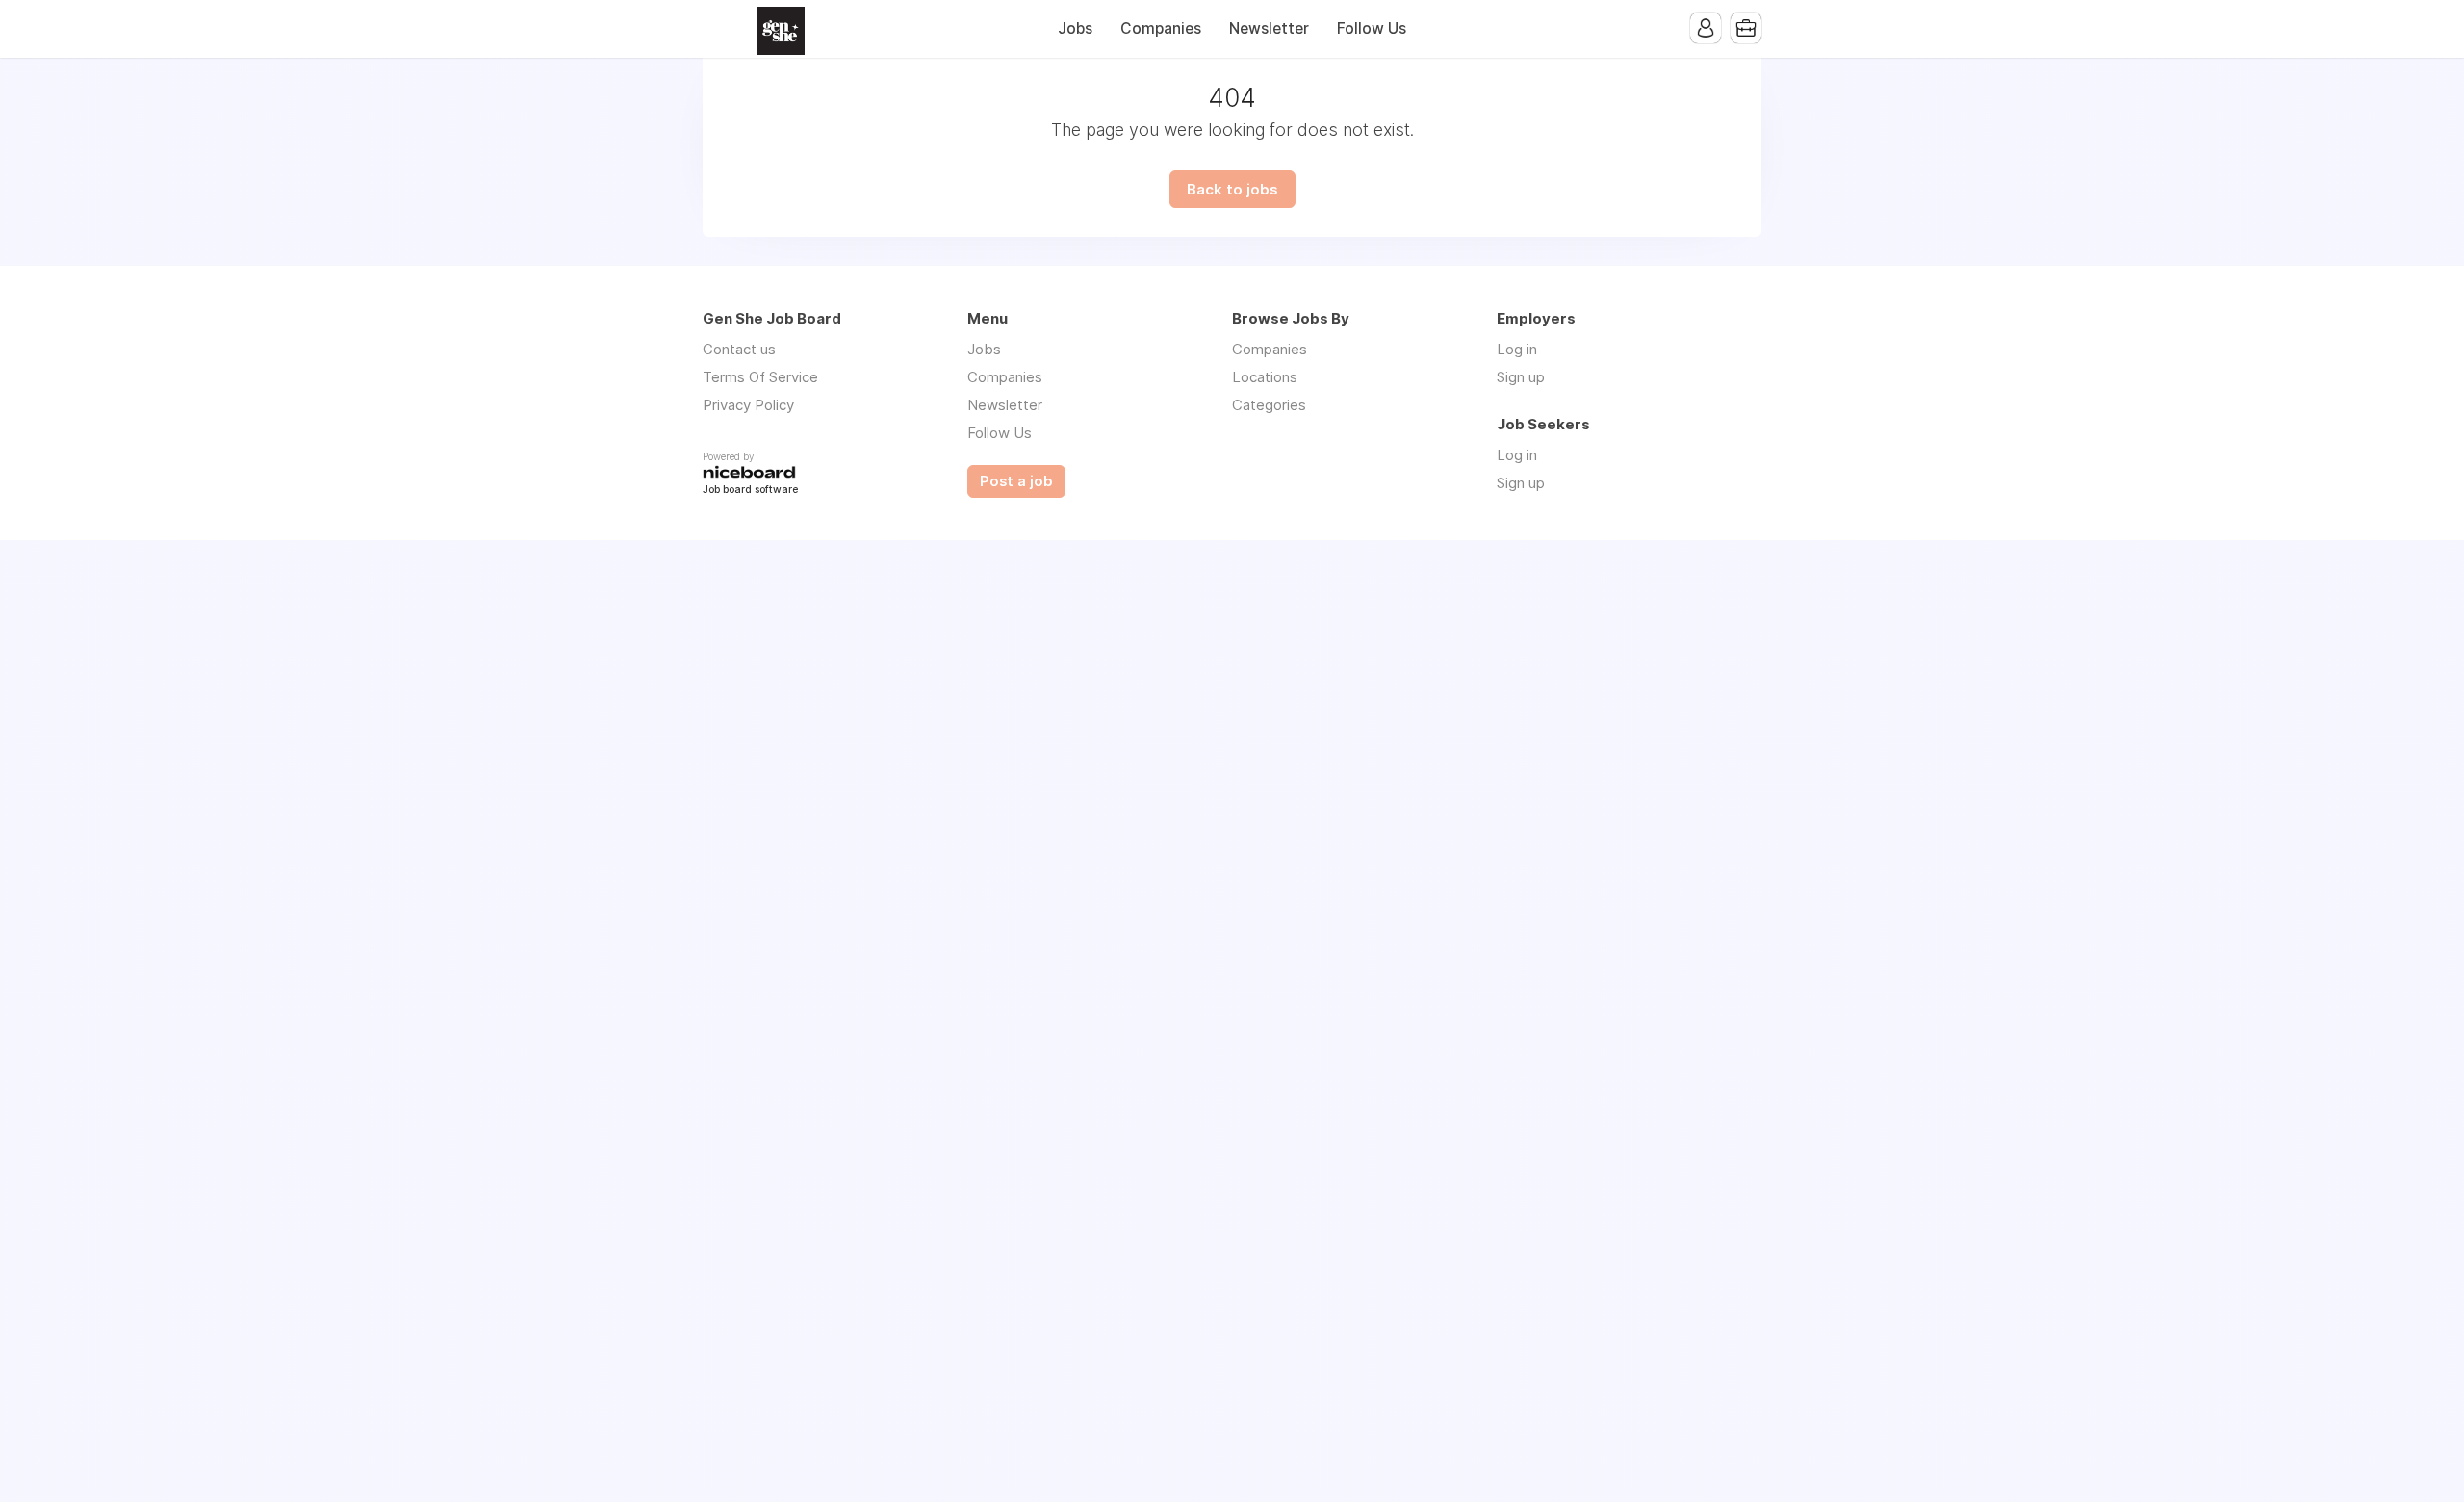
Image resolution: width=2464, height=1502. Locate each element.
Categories (1269, 405)
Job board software (750, 491)
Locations (1265, 377)
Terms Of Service (760, 377)
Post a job (1016, 481)
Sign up (1521, 377)
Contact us (739, 349)
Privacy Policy (748, 405)
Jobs (1075, 28)
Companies (1161, 28)
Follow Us (1372, 28)
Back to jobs (1232, 189)
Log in (1517, 349)
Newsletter (1269, 28)
